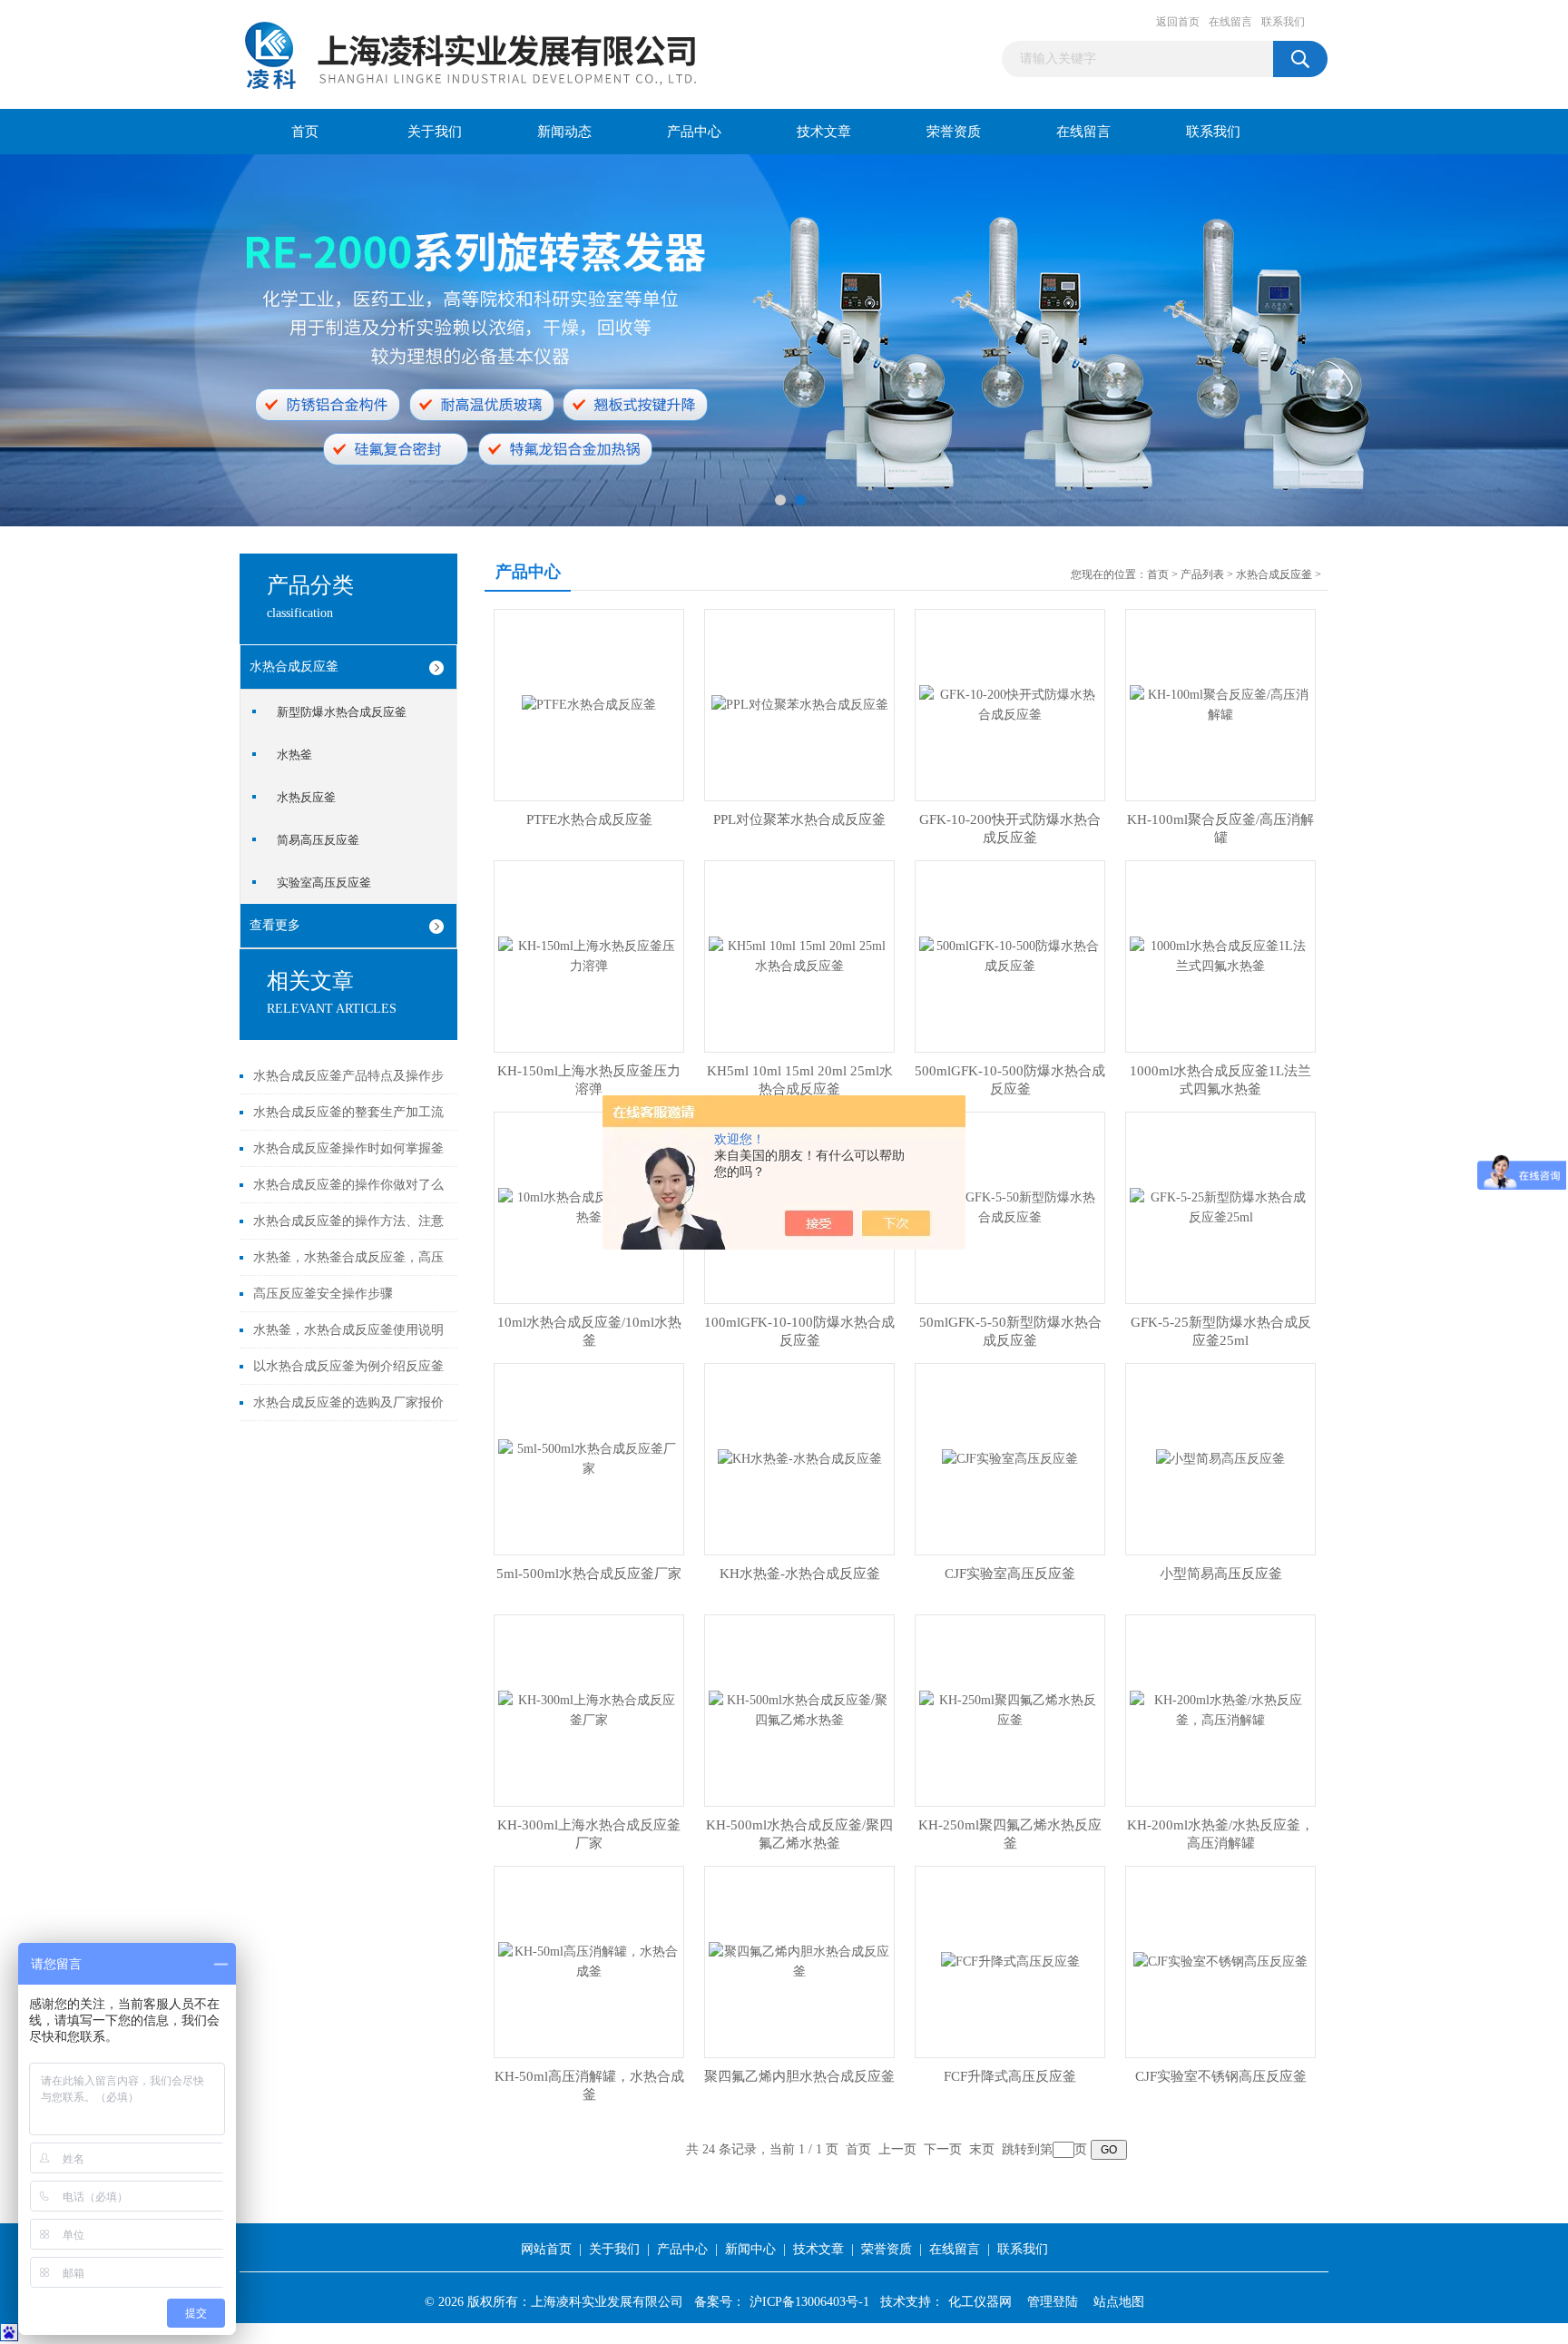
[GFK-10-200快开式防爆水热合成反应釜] (1010, 704)
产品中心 (694, 132)
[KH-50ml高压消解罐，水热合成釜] (589, 1961)
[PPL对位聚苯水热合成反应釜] (800, 704)
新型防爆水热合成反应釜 (342, 712)
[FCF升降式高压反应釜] (1010, 1961)
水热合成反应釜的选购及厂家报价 (348, 1402)
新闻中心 (750, 2249)
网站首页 (546, 2249)
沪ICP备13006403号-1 (809, 2302)
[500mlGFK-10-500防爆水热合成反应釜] (1010, 955)
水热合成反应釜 (294, 667)
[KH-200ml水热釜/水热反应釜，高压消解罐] (1220, 1709)
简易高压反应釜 (318, 840)
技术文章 (824, 132)
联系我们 (1283, 22)
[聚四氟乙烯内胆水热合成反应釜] (799, 1961)
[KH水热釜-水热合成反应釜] (800, 1458)
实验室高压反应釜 (324, 883)
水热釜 (294, 755)
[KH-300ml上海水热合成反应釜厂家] (589, 1709)
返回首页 (1178, 22)
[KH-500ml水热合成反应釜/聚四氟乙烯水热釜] (799, 1709)
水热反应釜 (306, 797)
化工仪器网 (980, 2302)
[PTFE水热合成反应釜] (589, 704)
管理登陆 (1053, 2302)
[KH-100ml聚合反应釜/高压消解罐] (1220, 704)
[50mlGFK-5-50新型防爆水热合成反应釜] (1010, 1206)
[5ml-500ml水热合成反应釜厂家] (589, 1458)
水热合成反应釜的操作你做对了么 (348, 1185)
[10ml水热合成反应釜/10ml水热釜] (589, 1206)
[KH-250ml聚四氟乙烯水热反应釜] (1010, 1709)
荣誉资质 (954, 132)
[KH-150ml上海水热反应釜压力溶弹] (589, 955)
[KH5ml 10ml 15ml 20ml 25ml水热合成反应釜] (799, 955)
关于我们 (435, 132)
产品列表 (1202, 574)
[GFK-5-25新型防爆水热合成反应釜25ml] (1220, 1206)
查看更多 (275, 925)
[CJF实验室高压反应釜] (1010, 1458)
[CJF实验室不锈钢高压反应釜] (1220, 1961)
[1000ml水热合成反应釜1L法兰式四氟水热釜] (1220, 955)
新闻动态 (564, 132)
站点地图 (1119, 2302)
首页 (305, 132)
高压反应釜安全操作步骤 (323, 1294)
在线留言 (1230, 22)
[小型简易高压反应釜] (1220, 1458)
